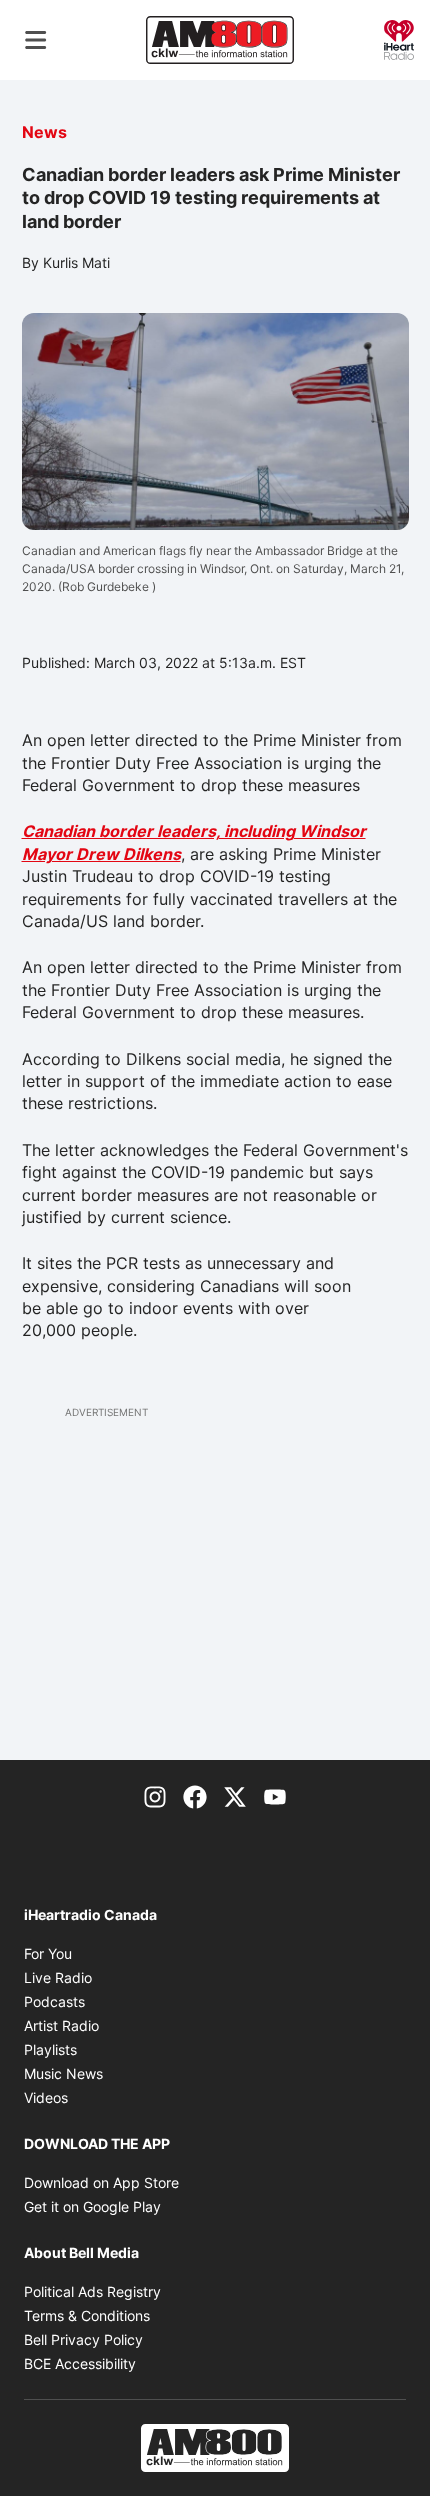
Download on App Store (101, 2182)
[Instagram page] (155, 1796)
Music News (63, 2073)
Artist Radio (61, 2025)
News (44, 132)
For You (48, 1953)
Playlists (50, 2049)
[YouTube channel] (275, 1796)
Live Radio (58, 1977)
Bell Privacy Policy (83, 2339)
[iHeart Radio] (399, 38)
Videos (46, 2097)
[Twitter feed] (235, 1796)
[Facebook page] (195, 1796)
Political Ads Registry (92, 2291)
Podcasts (54, 2001)
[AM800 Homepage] (220, 40)
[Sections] (36, 40)
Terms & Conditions (87, 2315)
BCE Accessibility (80, 2363)
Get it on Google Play (92, 2206)
